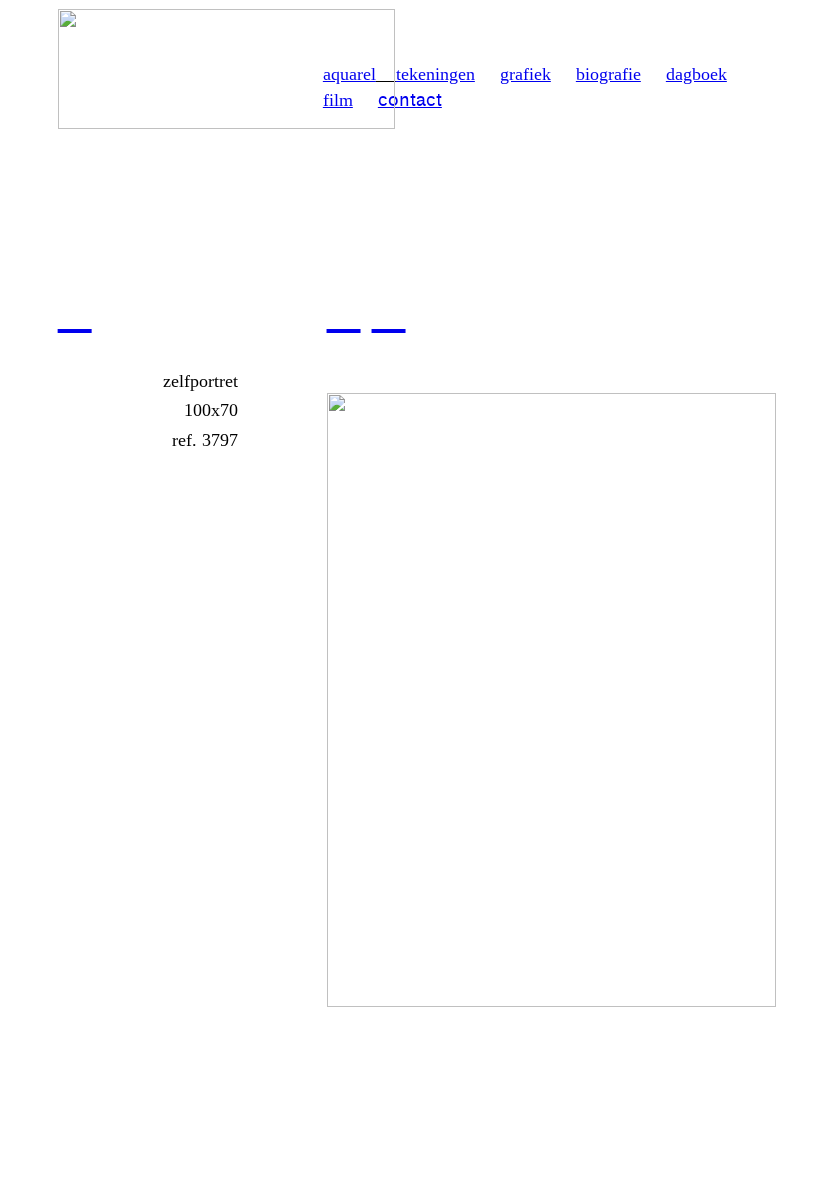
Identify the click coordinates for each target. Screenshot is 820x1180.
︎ (344, 311)
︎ (75, 311)
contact (410, 100)
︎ (389, 311)
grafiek (525, 74)
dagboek (696, 74)
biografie (608, 74)
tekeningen (435, 74)
